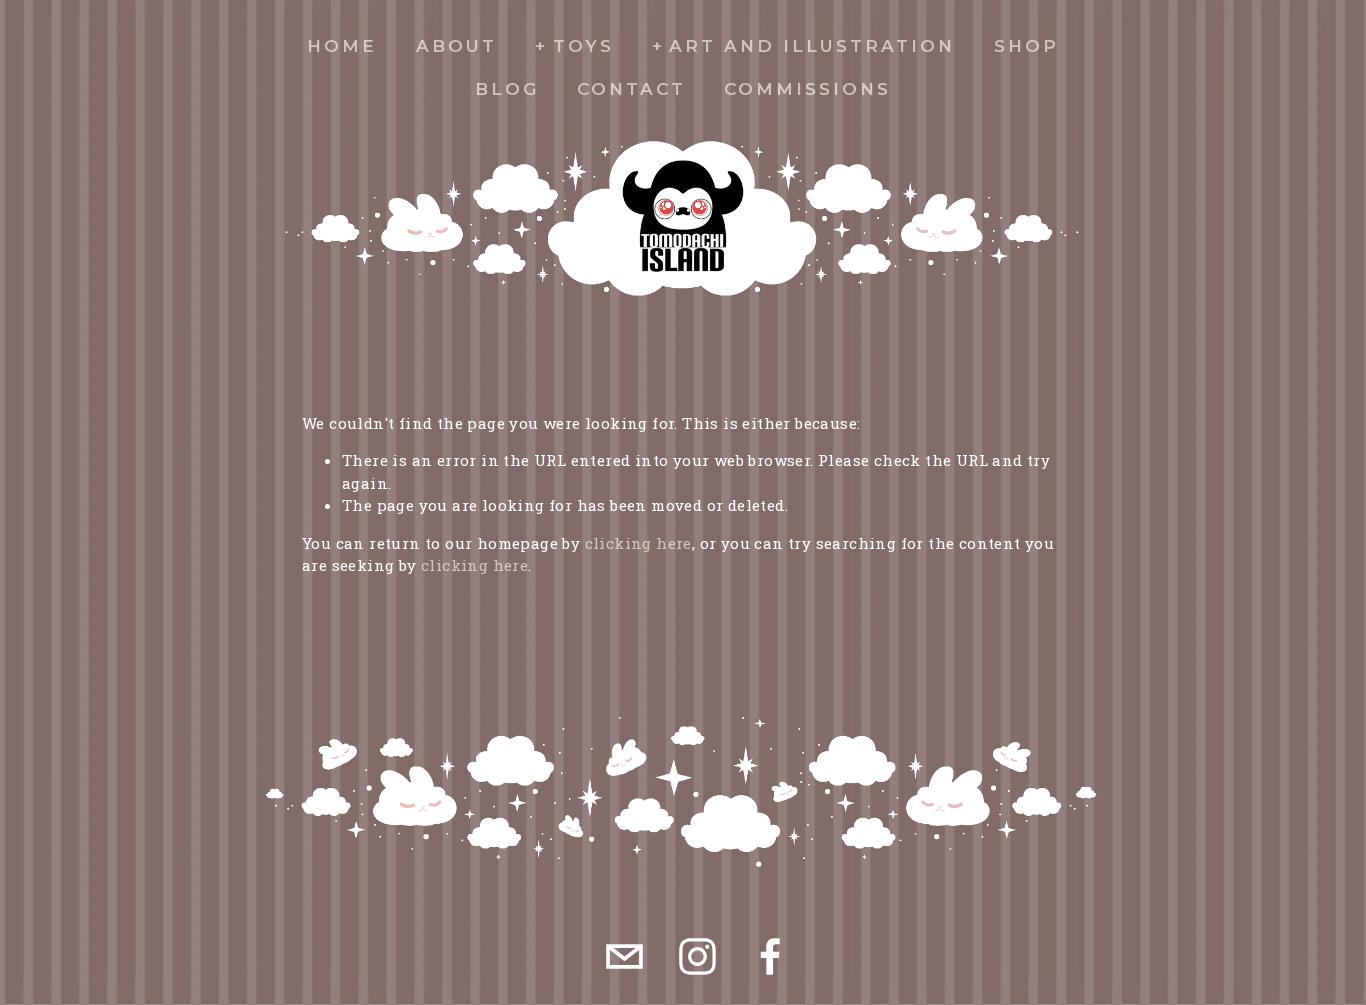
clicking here (638, 543)
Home (342, 46)
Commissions (807, 89)
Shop (1026, 46)
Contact (631, 89)
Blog (507, 89)
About (456, 46)
